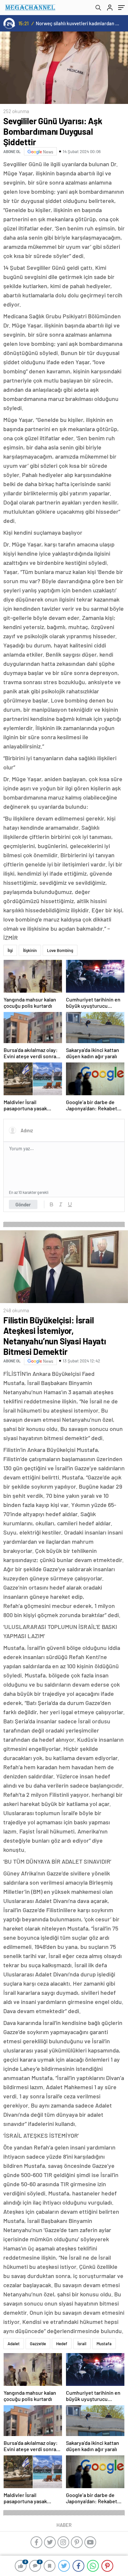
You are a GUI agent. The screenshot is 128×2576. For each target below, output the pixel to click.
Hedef (62, 2344)
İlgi (10, 950)
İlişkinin (30, 950)
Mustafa (104, 2344)
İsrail (82, 2344)
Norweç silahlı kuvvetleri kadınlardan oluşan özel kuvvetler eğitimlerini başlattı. (78, 23)
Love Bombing (60, 950)
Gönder (23, 1204)
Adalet (14, 2344)
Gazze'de (38, 2344)
